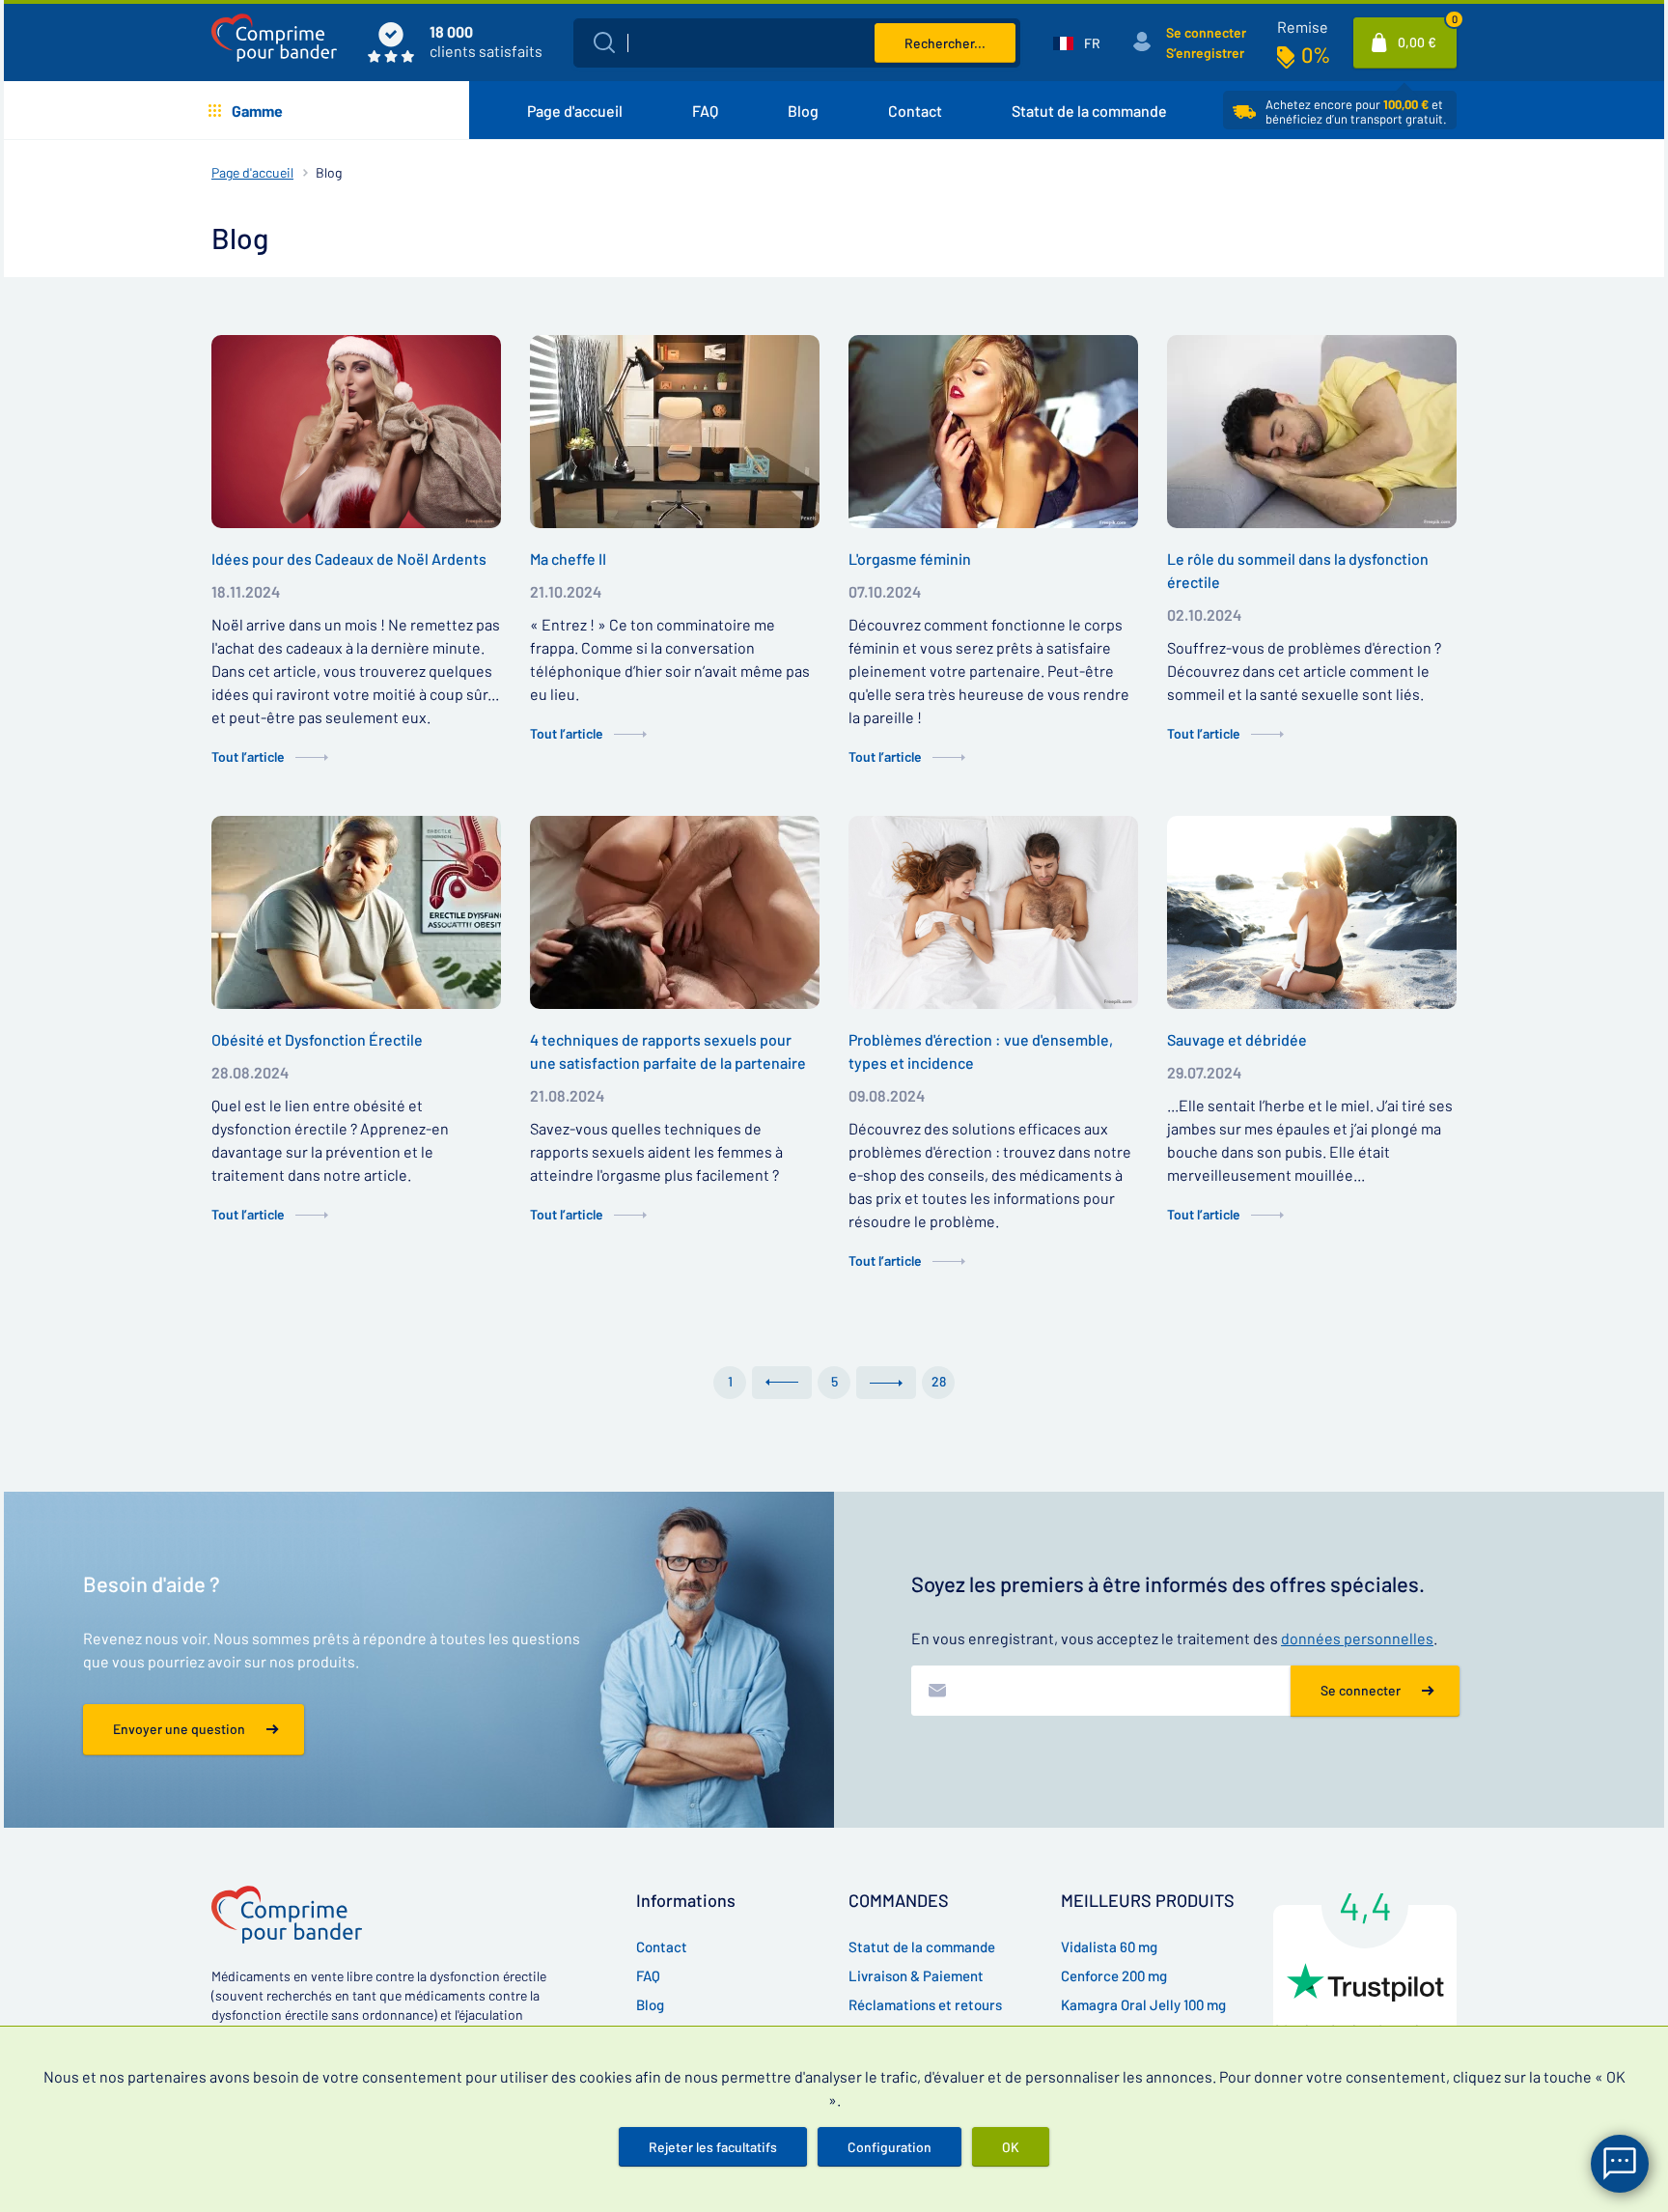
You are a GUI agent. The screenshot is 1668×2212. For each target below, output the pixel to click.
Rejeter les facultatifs (713, 2147)
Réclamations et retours (925, 2004)
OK (1011, 2147)
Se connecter (1206, 32)
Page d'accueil (575, 111)
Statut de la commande (1089, 111)
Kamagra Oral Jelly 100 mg (1143, 2004)
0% (1316, 54)
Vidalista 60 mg (1109, 1946)
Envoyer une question (179, 1729)
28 (939, 1381)
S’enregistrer (1205, 53)
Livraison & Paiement (916, 1975)
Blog (803, 111)
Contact (915, 111)
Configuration (890, 2147)
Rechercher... (945, 43)
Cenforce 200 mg (1114, 1975)
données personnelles (1357, 1638)
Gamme (257, 111)
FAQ (705, 111)
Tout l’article (248, 756)
